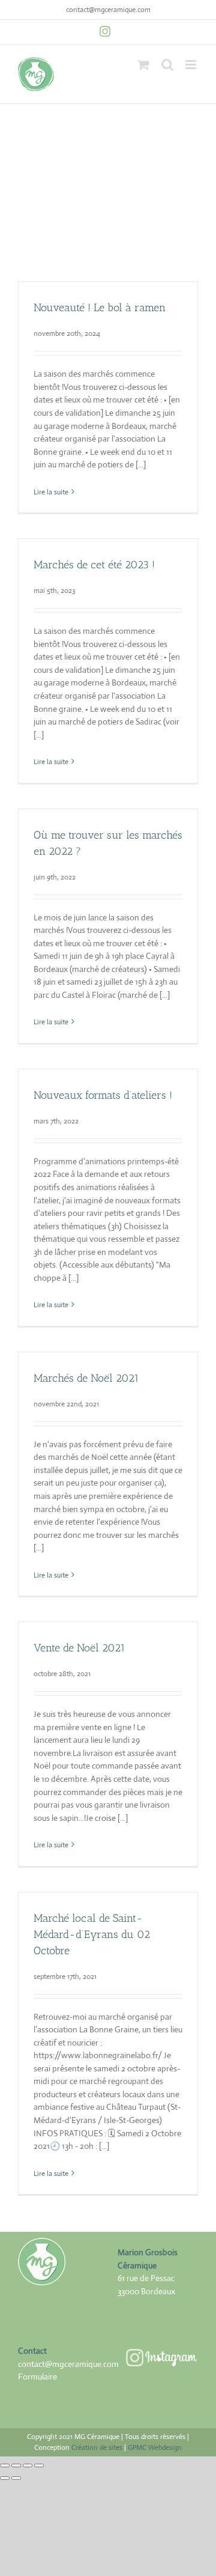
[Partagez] (28, 2465)
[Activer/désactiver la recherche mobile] (167, 65)
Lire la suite (51, 492)
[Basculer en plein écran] (16, 2465)
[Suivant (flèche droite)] (16, 2478)
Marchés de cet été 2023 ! (94, 565)
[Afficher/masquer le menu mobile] (192, 65)
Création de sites (97, 2447)
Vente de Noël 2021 (79, 1648)
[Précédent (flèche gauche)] (5, 2478)
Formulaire (37, 2377)
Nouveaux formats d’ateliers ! (103, 1095)
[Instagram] (105, 31)
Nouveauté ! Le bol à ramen (100, 308)
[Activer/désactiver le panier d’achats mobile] (143, 65)
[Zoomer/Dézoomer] (5, 2465)
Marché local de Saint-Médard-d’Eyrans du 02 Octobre (92, 1934)
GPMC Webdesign (155, 2447)
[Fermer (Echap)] (39, 2465)
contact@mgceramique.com (108, 10)
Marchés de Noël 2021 (86, 1378)
